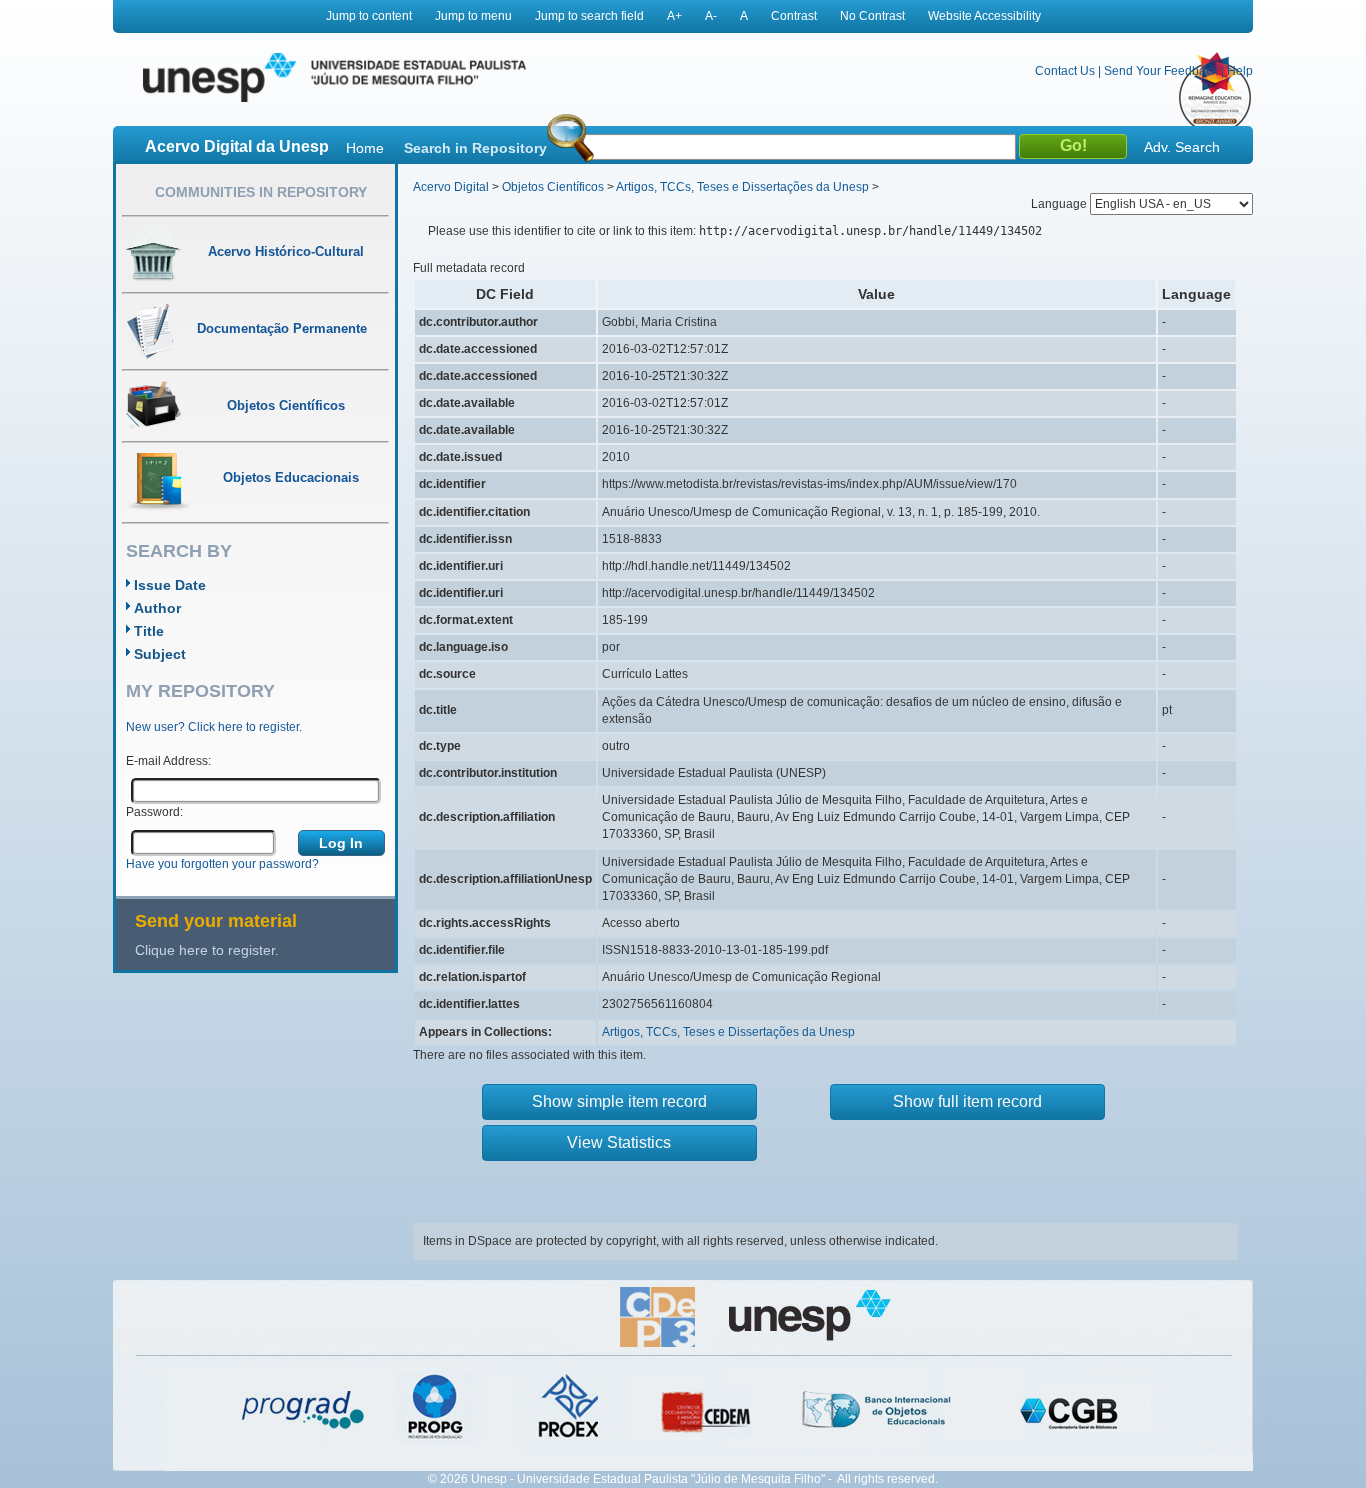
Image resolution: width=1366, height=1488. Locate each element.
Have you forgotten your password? (222, 864)
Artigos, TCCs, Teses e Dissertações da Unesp (742, 187)
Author (157, 608)
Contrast (794, 16)
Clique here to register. (207, 950)
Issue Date (170, 585)
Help (1240, 71)
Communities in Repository (261, 192)
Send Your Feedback (1161, 71)
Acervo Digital (451, 187)
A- (711, 16)
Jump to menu (473, 16)
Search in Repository (475, 148)
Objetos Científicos (553, 187)
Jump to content (369, 16)
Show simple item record (619, 1101)
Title (149, 631)
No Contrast (872, 16)
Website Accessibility (984, 16)
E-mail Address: (168, 761)
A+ (674, 16)
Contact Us (1065, 71)
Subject (160, 654)
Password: (154, 812)
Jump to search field (589, 16)
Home (365, 148)
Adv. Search (1182, 147)
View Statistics (619, 1142)
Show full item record (967, 1101)
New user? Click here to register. (214, 727)
